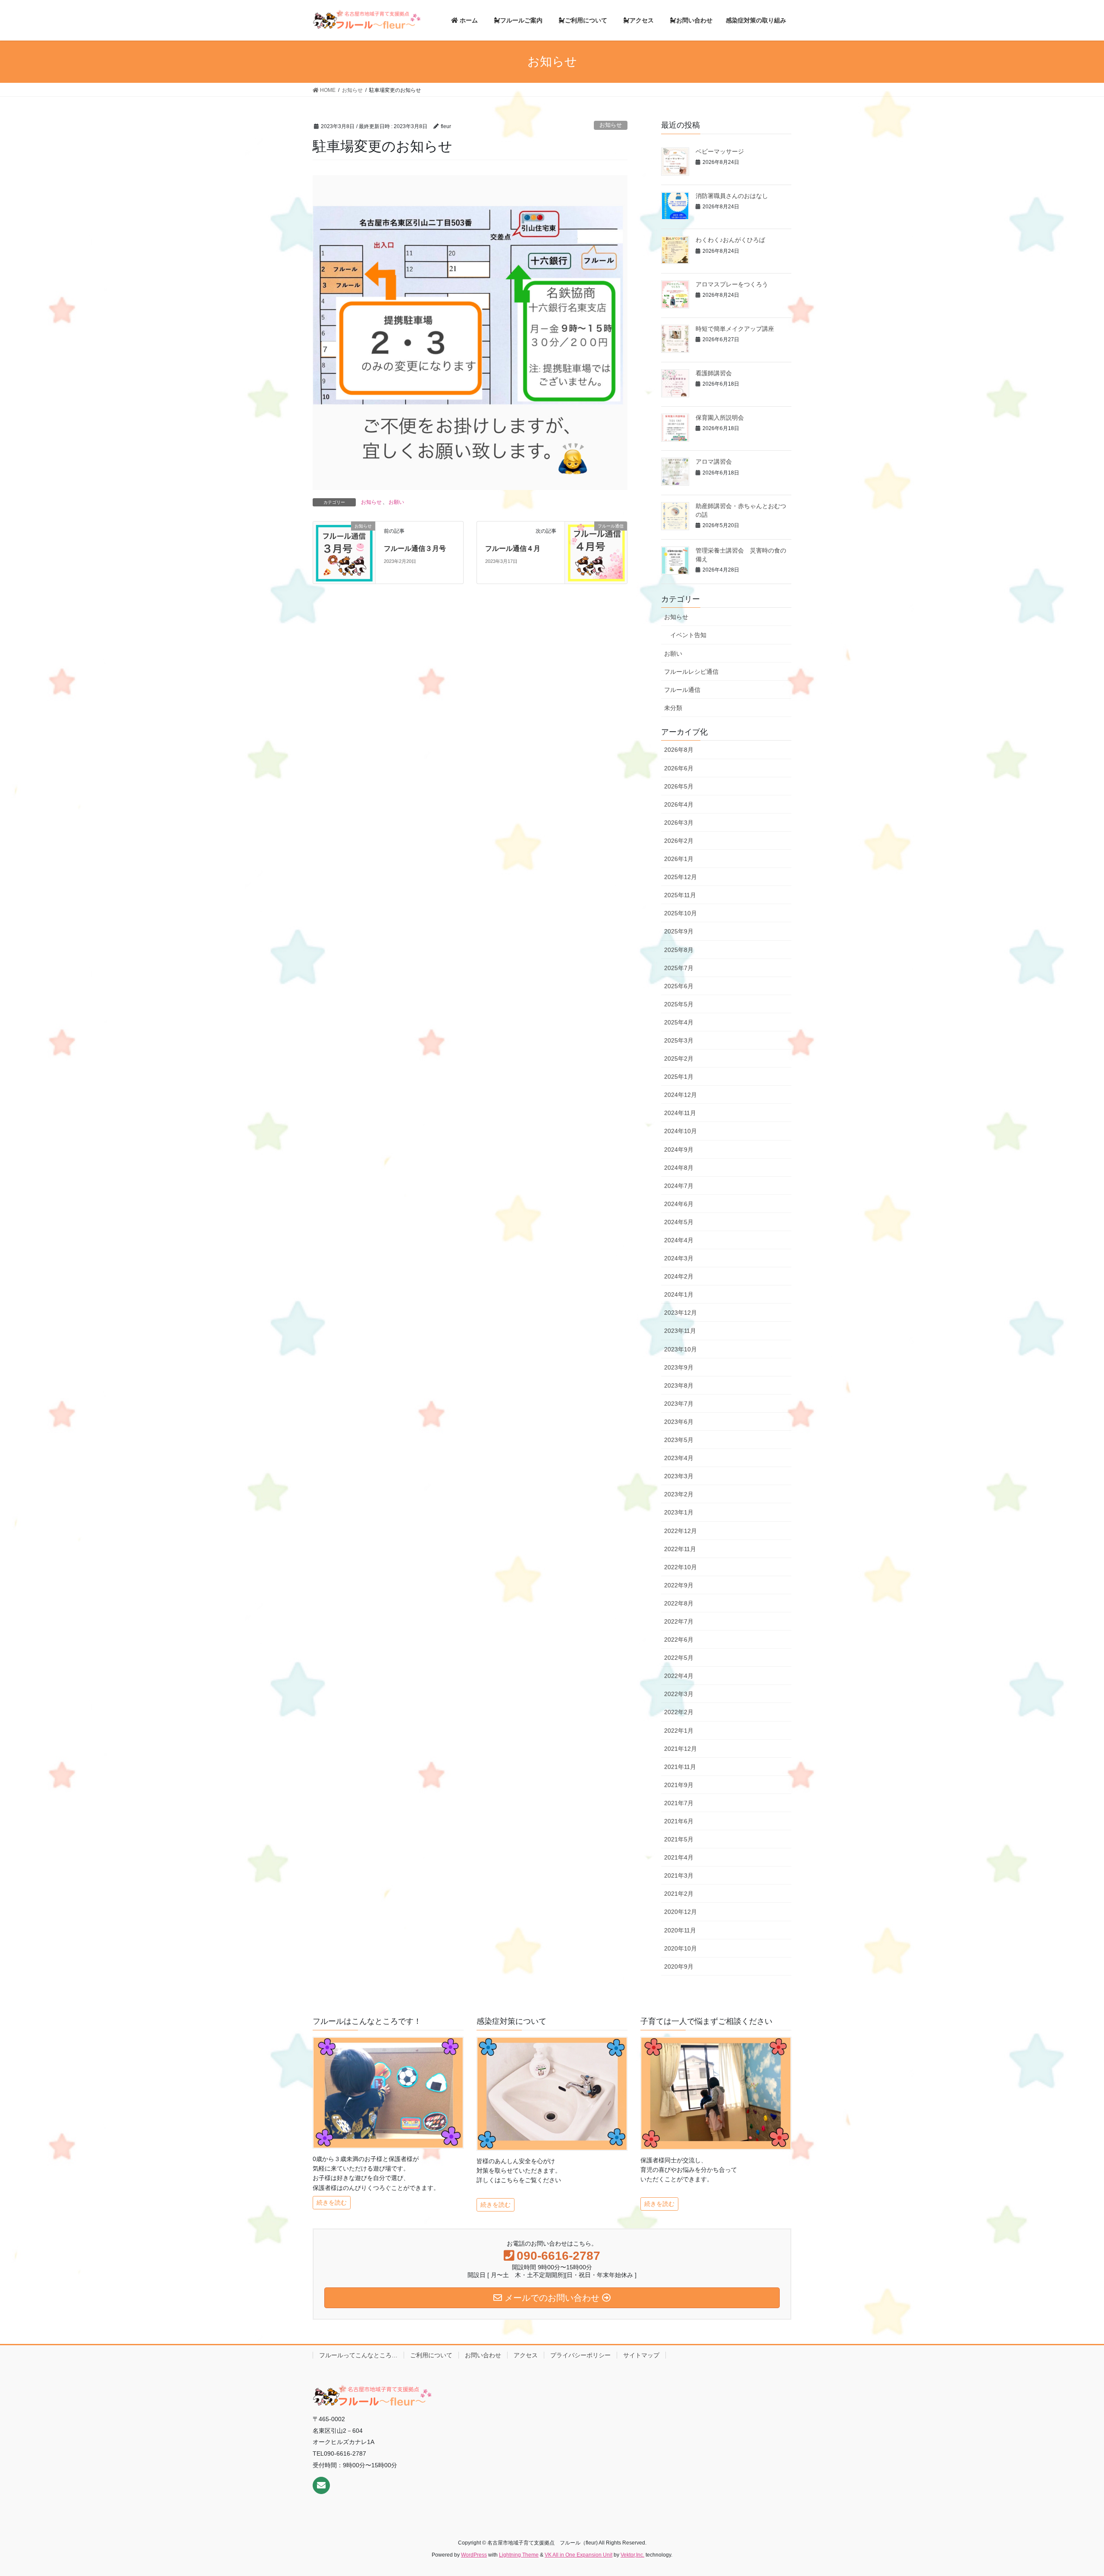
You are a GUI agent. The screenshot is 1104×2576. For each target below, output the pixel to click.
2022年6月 (679, 1640)
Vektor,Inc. (632, 2555)
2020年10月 (681, 1948)
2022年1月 (679, 1731)
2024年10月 (681, 1131)
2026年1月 (679, 859)
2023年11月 (680, 1331)
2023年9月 (679, 1367)
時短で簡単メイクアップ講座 (735, 329)
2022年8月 (679, 1603)
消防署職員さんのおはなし (732, 196)
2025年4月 (679, 1022)
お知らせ (611, 125)
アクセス (526, 2355)
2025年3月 (679, 1040)
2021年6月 (679, 1821)
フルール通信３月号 (415, 548)
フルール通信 (682, 690)
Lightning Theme (519, 2555)
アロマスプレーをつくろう (732, 284)
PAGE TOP (1082, 2488)
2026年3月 (679, 823)
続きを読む (332, 2202)
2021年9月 (679, 1785)
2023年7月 (679, 1404)
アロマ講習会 (714, 462)
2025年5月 (679, 1004)
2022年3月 (679, 1694)
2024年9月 (679, 1150)
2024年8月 (679, 1168)
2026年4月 (679, 804)
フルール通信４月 (513, 548)
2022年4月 (679, 1676)
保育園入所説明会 (720, 418)
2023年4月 (679, 1458)
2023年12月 (681, 1313)
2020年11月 (680, 1930)
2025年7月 (679, 968)
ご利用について (431, 2355)
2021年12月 (681, 1749)
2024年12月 (681, 1095)
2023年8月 (679, 1385)
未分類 (673, 708)
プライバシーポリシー (580, 2355)
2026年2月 (679, 841)
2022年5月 (679, 1658)
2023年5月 (679, 1440)
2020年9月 (679, 1967)
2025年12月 (681, 877)
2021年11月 (680, 1767)
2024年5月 (679, 1222)
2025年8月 (679, 950)
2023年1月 (679, 1512)
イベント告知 (688, 635)
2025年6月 (679, 986)
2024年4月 (679, 1240)
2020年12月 (681, 1912)
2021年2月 (679, 1894)
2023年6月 (679, 1422)
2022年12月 (681, 1531)
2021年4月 (679, 1857)
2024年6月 (679, 1204)
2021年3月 (679, 1875)
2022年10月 (681, 1567)
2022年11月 (680, 1549)
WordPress (474, 2555)
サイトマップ (641, 2355)
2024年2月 (679, 1276)
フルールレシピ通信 (691, 672)
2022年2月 (679, 1712)
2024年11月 (680, 1113)
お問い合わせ (483, 2355)
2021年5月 (679, 1839)
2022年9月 (679, 1585)
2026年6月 (679, 768)
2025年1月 (679, 1077)
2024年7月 (679, 1186)
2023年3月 (679, 1476)
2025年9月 (679, 931)
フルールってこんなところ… (358, 2355)
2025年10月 (681, 913)
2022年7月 (679, 1621)
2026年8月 (679, 750)
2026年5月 (679, 786)
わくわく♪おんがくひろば (730, 240)
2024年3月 (679, 1258)
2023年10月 (681, 1349)
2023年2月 (679, 1494)
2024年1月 (679, 1294)
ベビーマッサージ (720, 151)
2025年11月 (680, 895)
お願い (396, 502)
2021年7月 (679, 1803)
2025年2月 (679, 1059)
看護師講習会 (714, 373)
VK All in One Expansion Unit (579, 2555)
